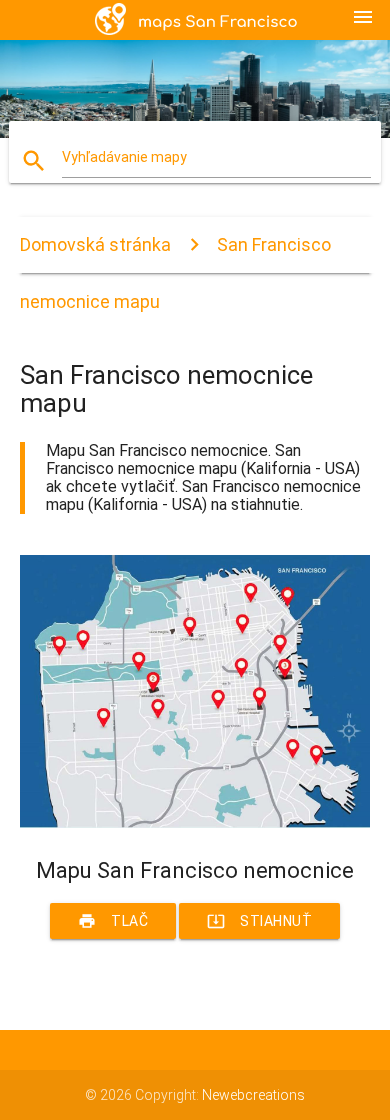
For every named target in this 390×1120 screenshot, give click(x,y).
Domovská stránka (95, 244)
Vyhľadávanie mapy (124, 157)
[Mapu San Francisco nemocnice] (195, 823)
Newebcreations (253, 1095)
